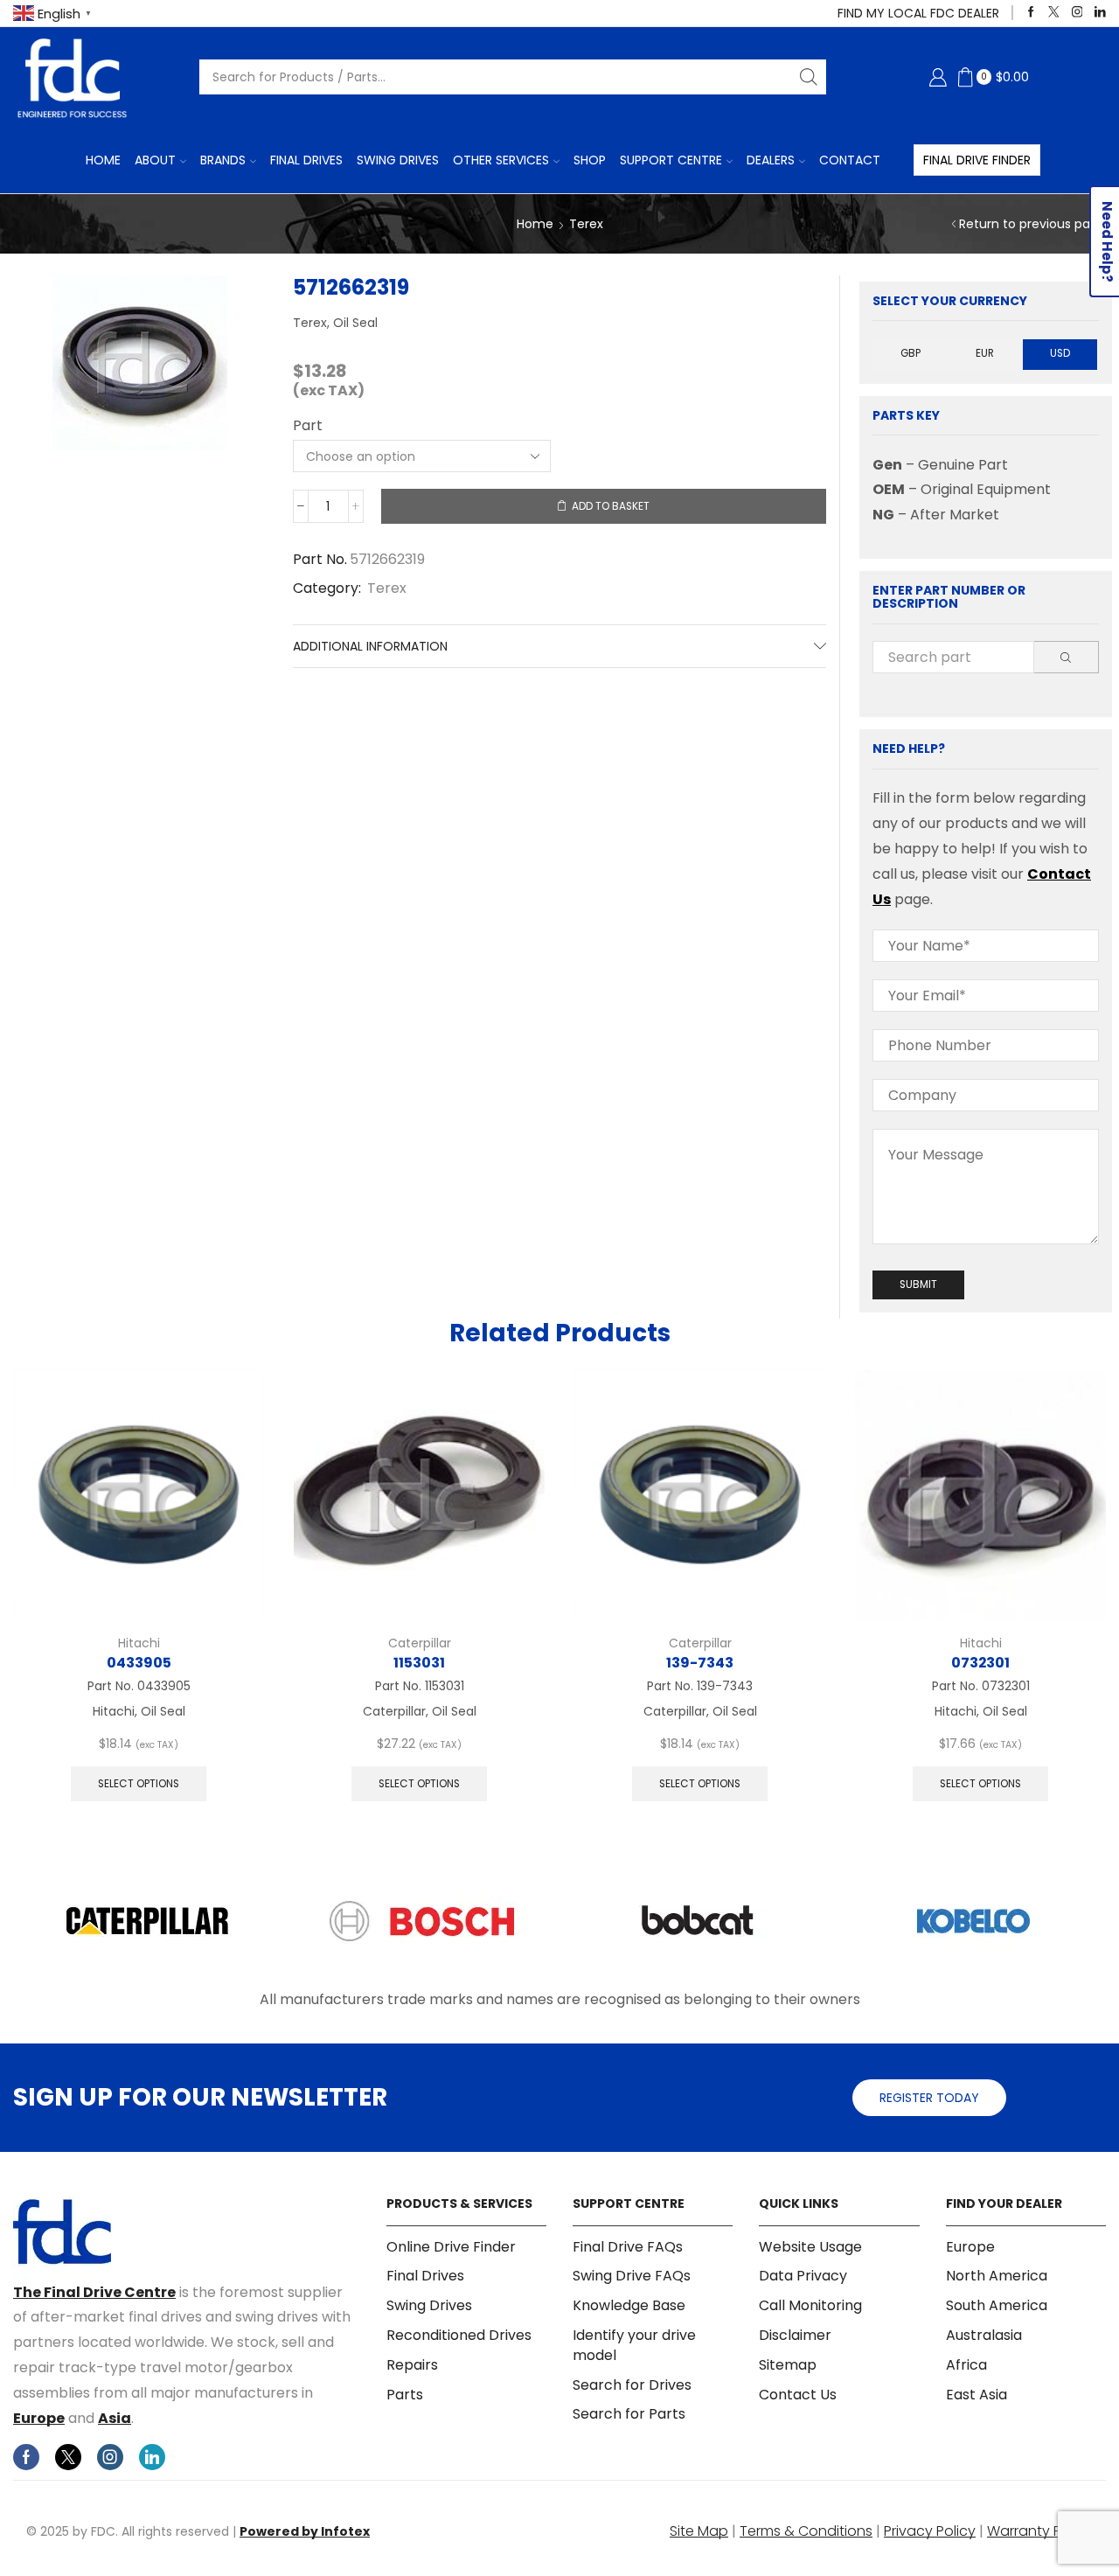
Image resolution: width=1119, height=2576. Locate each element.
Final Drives (306, 160)
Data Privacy (803, 2276)
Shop (590, 160)
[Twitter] (1054, 13)
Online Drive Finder (451, 2247)
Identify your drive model (634, 2345)
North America (997, 2276)
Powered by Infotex (305, 2531)
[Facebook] (1031, 13)
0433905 (139, 1663)
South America (997, 2305)
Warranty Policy (1040, 2531)
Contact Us (798, 2395)
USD (1060, 353)
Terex (586, 224)
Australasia (984, 2335)
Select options (139, 1784)
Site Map (699, 2531)
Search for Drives (632, 2385)
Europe (39, 2418)
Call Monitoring (810, 2305)
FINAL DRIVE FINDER (977, 160)
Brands (223, 160)
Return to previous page (1032, 224)
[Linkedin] (1100, 13)
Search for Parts (629, 2414)
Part (308, 426)
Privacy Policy (930, 2531)
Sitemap (788, 2365)
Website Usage (810, 2247)
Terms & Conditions (806, 2531)
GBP (910, 353)
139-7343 (700, 1663)
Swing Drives (398, 160)
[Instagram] (1077, 13)
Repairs (412, 2365)
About (155, 160)
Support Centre (671, 160)
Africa (966, 2365)
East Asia (977, 2395)
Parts (405, 2395)
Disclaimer (795, 2335)
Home (103, 160)
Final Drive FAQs (628, 2247)
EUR (985, 353)
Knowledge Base (629, 2305)
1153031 (419, 1663)
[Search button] (809, 77)
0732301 (980, 1663)
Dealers (771, 160)
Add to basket (611, 506)
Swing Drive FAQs (632, 2276)
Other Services (501, 160)
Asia (115, 2418)
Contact (850, 160)
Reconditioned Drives (459, 2335)
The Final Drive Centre (94, 2292)
